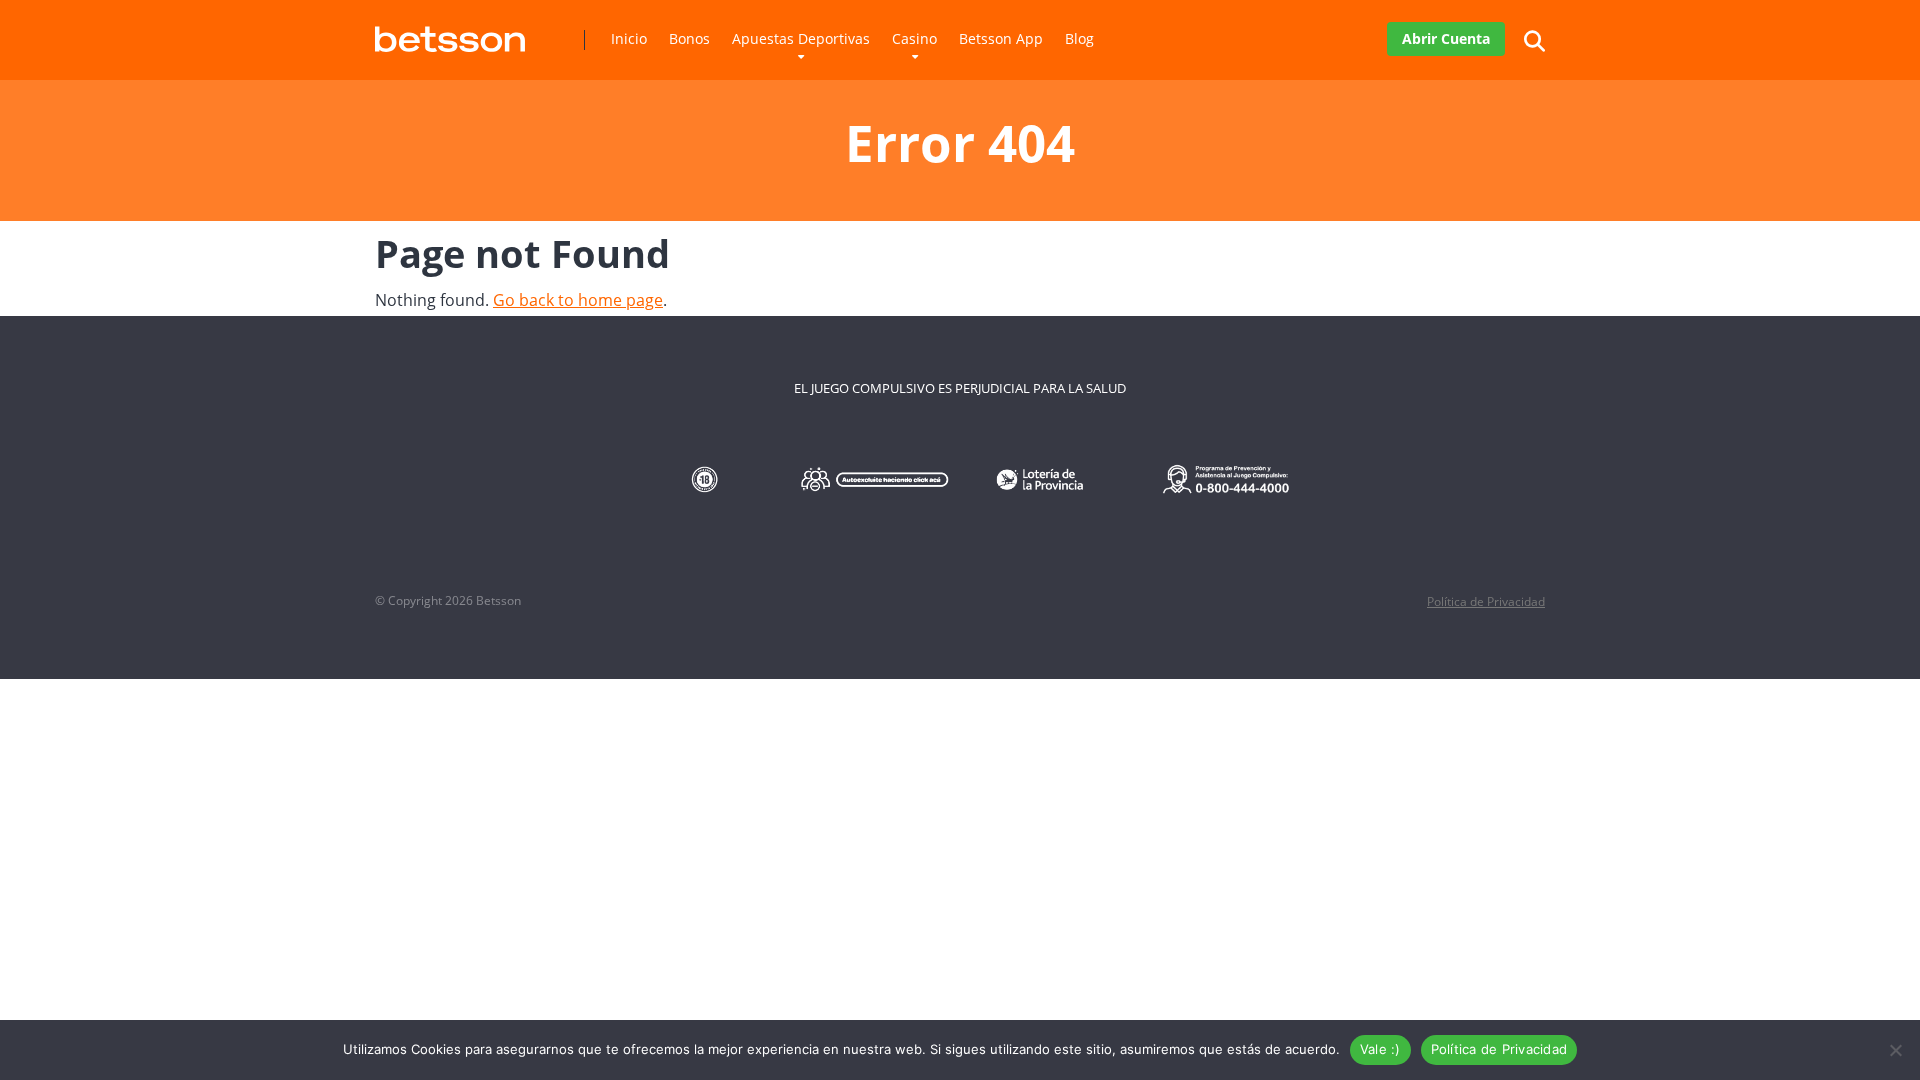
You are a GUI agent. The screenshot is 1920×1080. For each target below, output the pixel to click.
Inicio (629, 38)
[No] (1895, 1050)
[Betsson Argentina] (450, 31)
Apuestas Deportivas (801, 38)
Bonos (689, 38)
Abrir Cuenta (1446, 38)
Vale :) (1380, 1049)
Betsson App (1001, 38)
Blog (1079, 38)
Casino (914, 38)
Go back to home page (578, 300)
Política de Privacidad (1486, 601)
